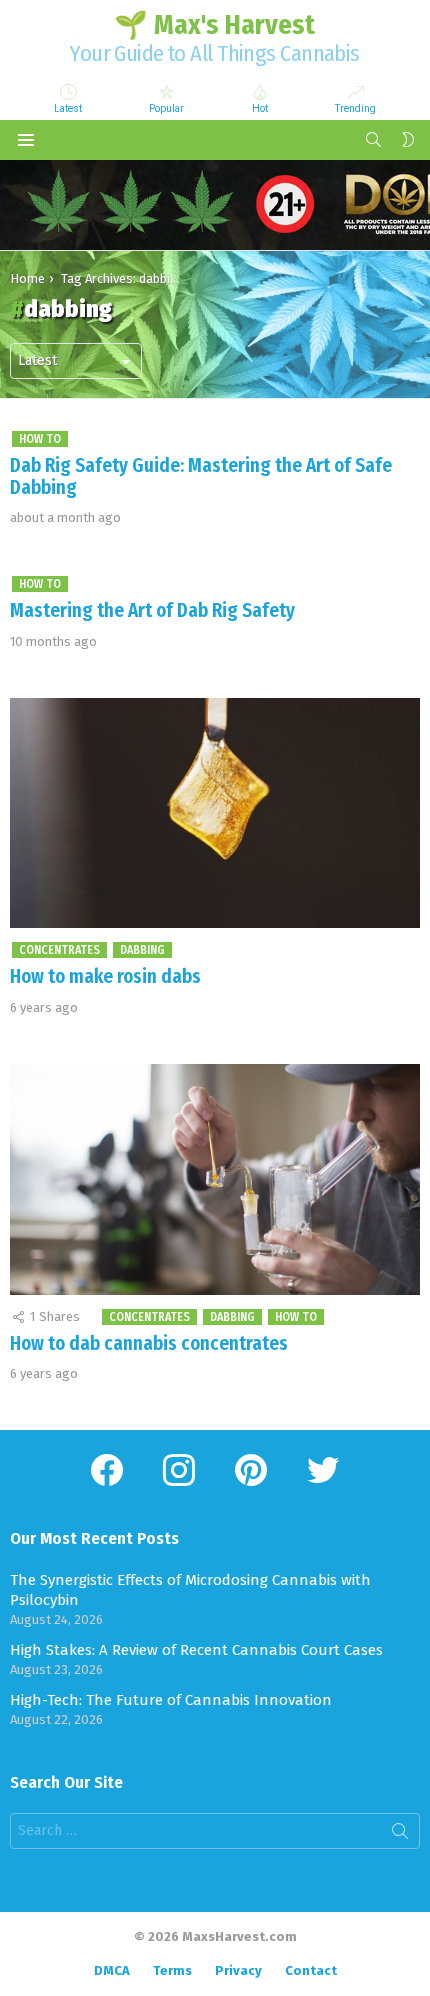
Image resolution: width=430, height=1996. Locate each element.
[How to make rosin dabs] (215, 813)
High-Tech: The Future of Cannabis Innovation (171, 1700)
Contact (311, 1970)
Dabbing (142, 950)
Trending (355, 108)
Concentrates (59, 950)
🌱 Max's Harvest (214, 25)
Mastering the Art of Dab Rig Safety (152, 610)
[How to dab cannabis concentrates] (215, 1179)
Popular (166, 108)
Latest (68, 108)
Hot (260, 108)
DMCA (112, 1970)
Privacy (238, 1970)
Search (400, 1835)
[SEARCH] (374, 140)
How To (40, 439)
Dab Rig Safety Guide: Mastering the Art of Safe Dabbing (201, 476)
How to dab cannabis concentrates (149, 1343)
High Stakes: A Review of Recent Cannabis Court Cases (196, 1650)
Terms (172, 1970)
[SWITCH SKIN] (408, 140)
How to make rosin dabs (105, 976)
